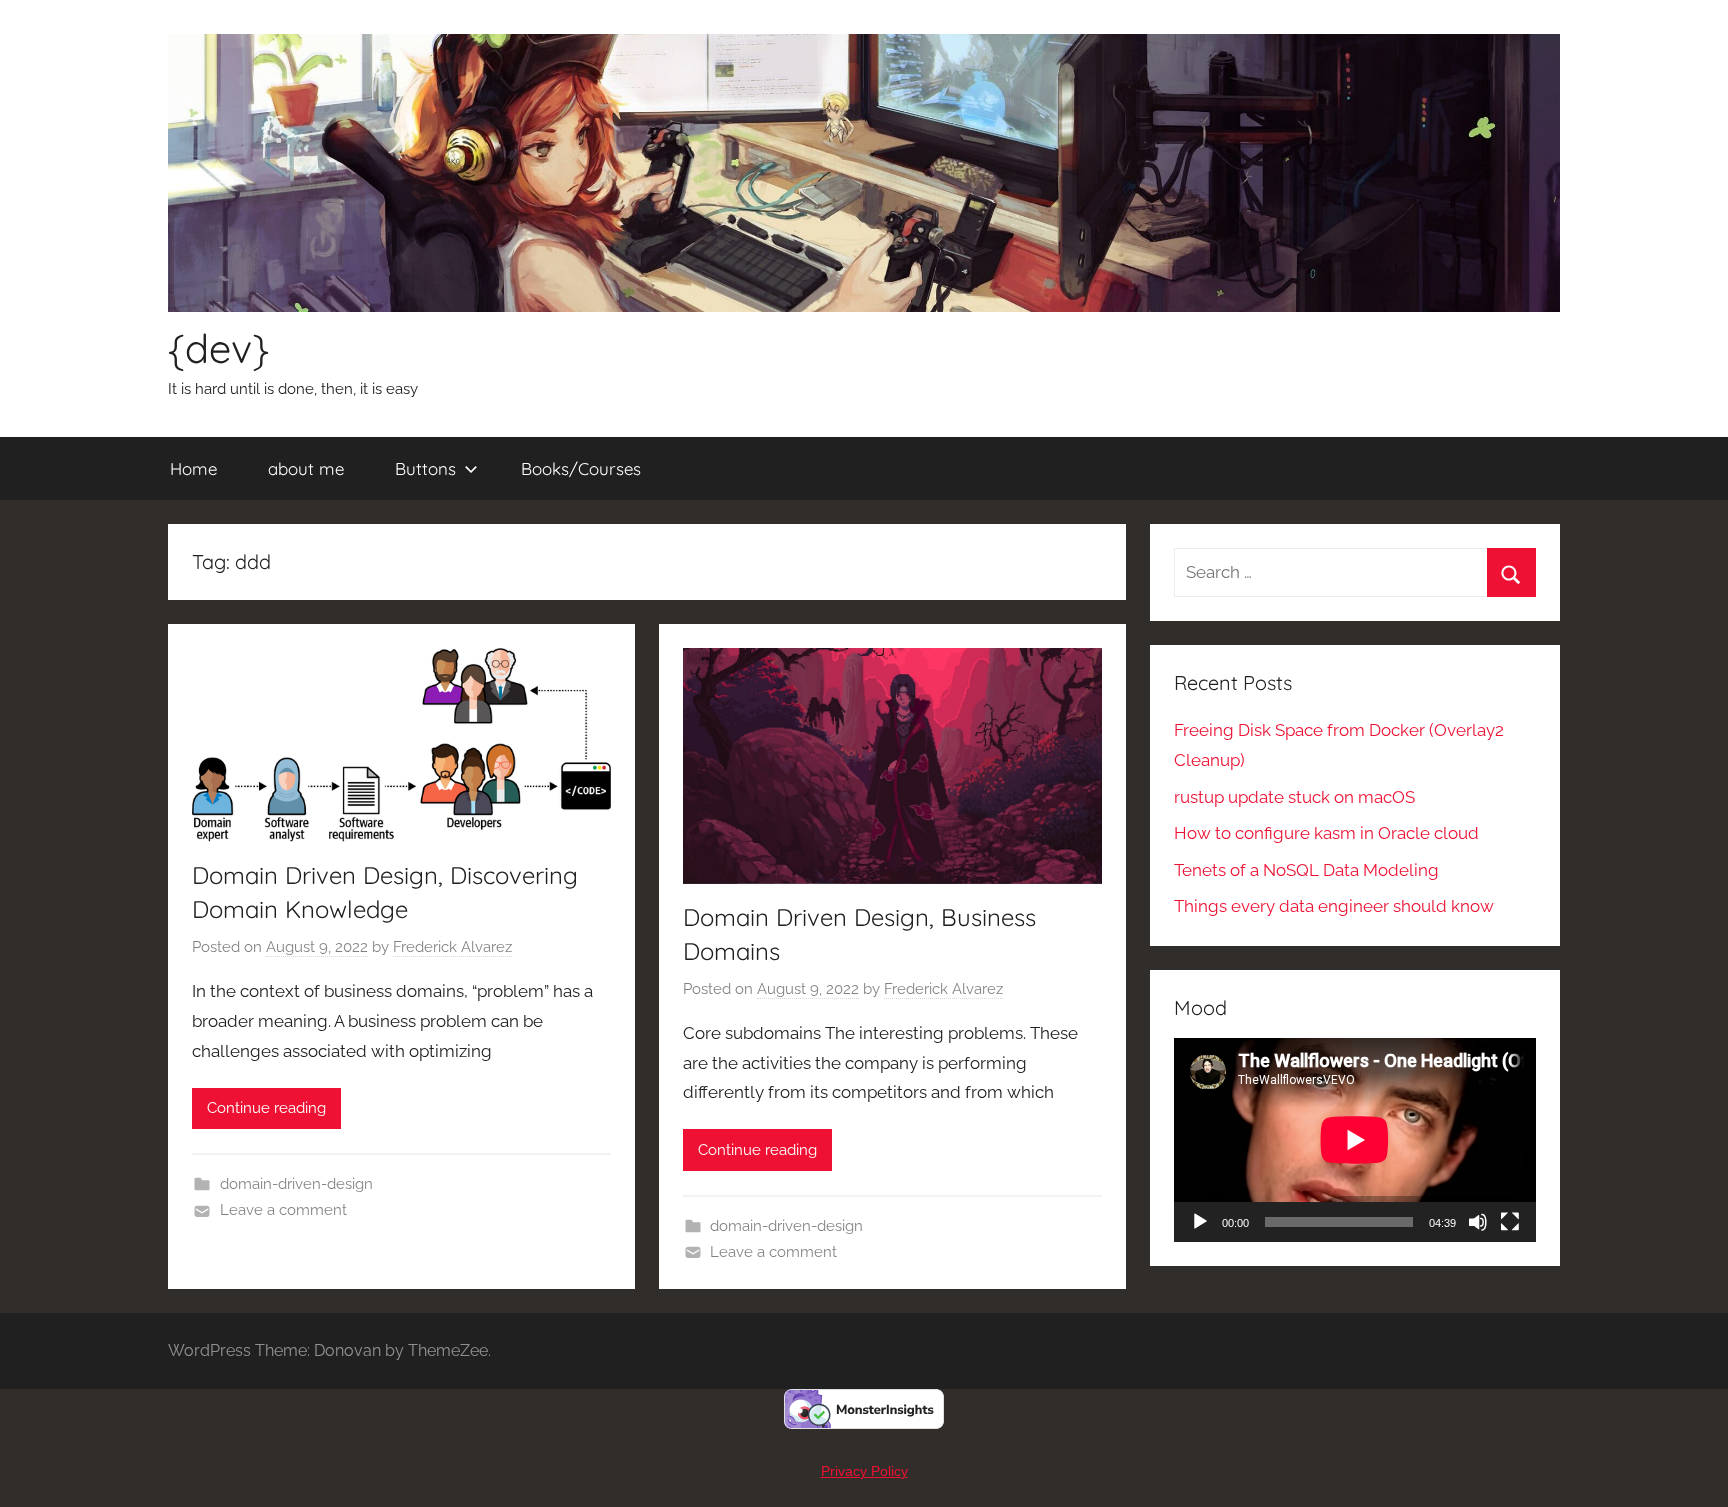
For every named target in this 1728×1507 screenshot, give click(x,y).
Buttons (425, 468)
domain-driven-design (296, 1184)
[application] (1355, 1140)
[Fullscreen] (1510, 1222)
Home (193, 468)
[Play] (1200, 1222)
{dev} (218, 348)
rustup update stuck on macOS (1294, 797)
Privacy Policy (864, 1471)
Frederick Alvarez (452, 947)
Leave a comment (283, 1210)
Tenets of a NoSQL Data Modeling (1306, 870)
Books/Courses (581, 468)
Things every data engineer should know (1334, 906)
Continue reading (266, 1108)
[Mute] (1478, 1222)
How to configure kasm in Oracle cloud (1326, 833)
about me (306, 468)
